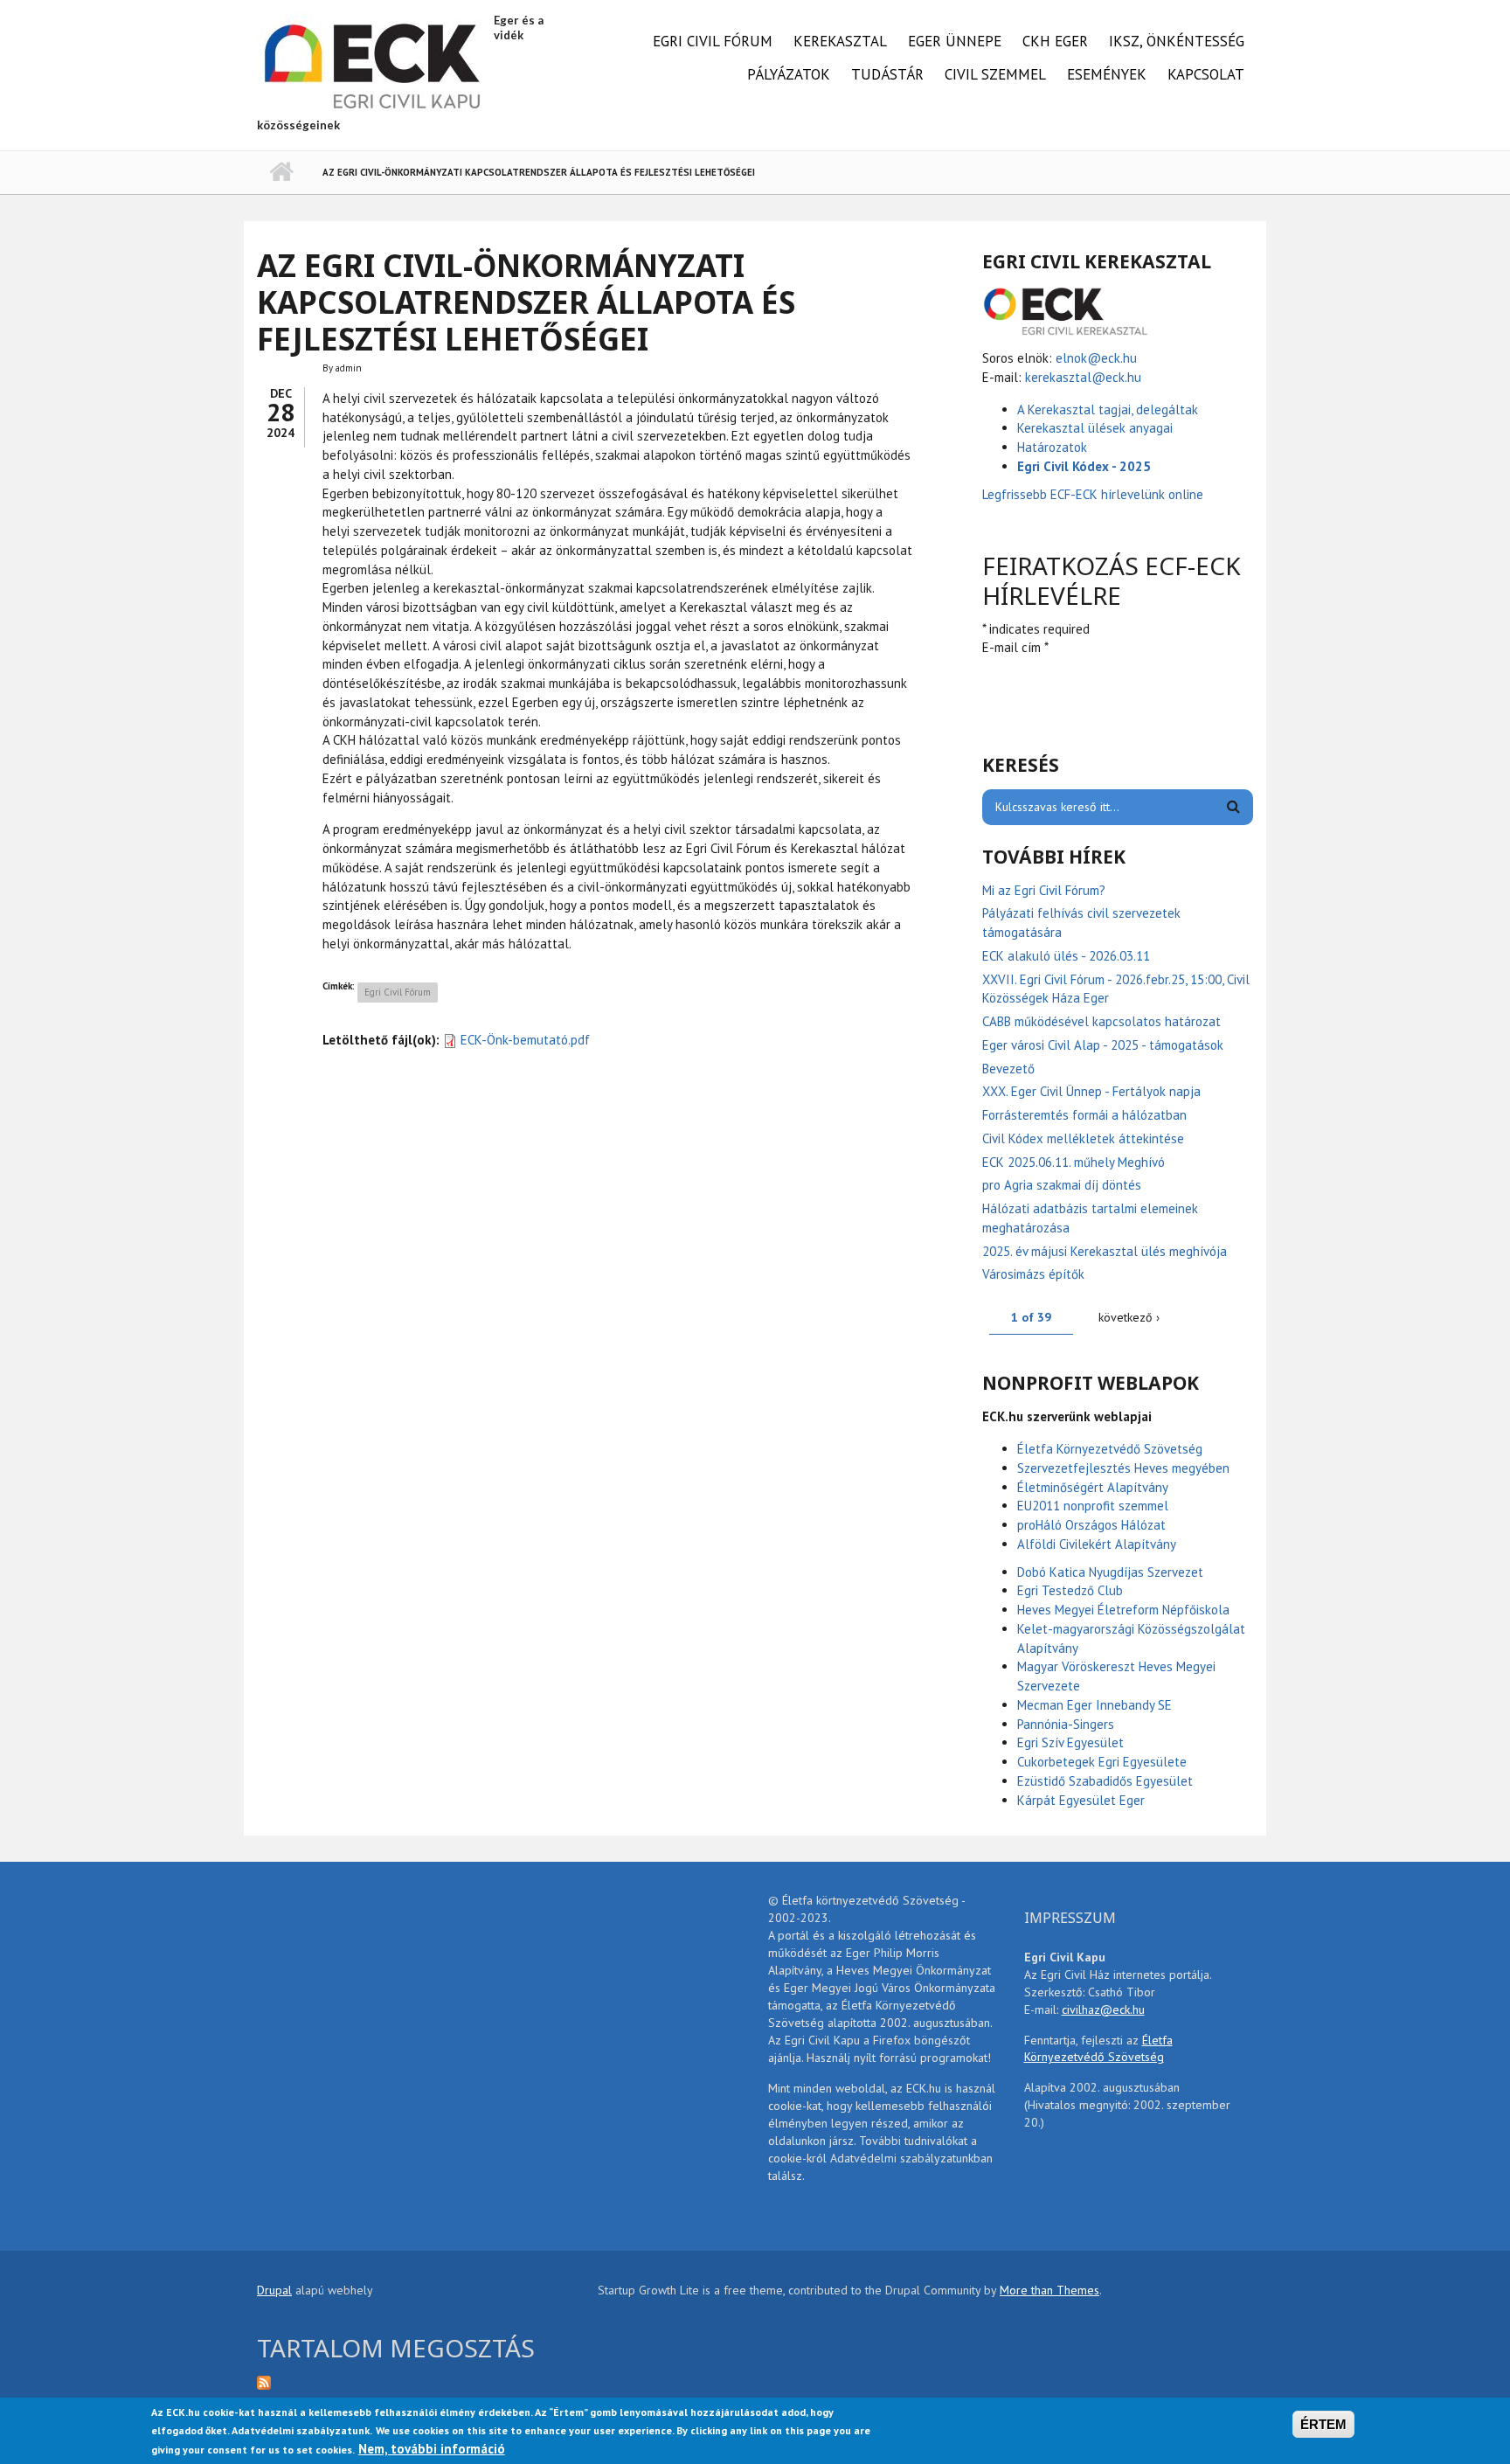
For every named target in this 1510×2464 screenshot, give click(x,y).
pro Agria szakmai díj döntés (1062, 1185)
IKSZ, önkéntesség (1177, 41)
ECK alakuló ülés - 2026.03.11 (1066, 956)
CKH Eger (1055, 41)
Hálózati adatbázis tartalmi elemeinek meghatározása (1090, 1218)
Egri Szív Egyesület (1070, 1742)
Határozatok (1052, 447)
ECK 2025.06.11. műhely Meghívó (1074, 1162)
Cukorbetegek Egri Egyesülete (1102, 1762)
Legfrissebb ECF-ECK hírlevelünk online (1094, 494)
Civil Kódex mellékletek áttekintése (1083, 1138)
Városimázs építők (1033, 1274)
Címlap (281, 172)
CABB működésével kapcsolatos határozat (1101, 1021)
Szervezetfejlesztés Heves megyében (1123, 1468)
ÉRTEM (1323, 2424)
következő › (1129, 1317)
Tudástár (887, 74)
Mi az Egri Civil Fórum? (1044, 890)
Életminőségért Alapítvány (1093, 1487)
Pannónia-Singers (1066, 1724)
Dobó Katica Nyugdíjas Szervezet (1110, 1572)
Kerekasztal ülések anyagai (1095, 428)
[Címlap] (373, 64)
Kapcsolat (1206, 74)
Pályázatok (789, 74)
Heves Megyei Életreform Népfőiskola (1123, 1610)
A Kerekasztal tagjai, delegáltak (1108, 410)
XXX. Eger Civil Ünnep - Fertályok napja (1091, 1091)
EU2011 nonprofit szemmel (1093, 1506)
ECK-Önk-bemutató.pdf (525, 1040)
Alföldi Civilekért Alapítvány (1097, 1544)
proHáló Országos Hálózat (1091, 1525)
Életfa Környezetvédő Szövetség (1110, 1449)
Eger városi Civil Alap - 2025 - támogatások (1103, 1045)
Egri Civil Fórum (713, 41)
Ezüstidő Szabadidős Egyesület (1105, 1781)
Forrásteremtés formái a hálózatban (1084, 1115)
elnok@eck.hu (1096, 358)
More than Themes (1049, 2290)
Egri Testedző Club (1070, 1590)
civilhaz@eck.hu (1103, 2009)
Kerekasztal (840, 41)
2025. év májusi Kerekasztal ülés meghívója (1105, 1251)
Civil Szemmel (995, 74)
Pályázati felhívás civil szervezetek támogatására (1081, 923)
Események (1107, 74)
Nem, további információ (432, 2450)
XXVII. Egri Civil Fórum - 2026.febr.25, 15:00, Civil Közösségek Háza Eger (1116, 989)
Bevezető (1008, 1069)
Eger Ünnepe (955, 41)
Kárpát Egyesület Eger (1081, 1800)
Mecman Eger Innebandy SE (1094, 1705)
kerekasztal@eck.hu (1083, 377)
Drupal (274, 2290)
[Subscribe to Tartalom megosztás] (414, 2381)
